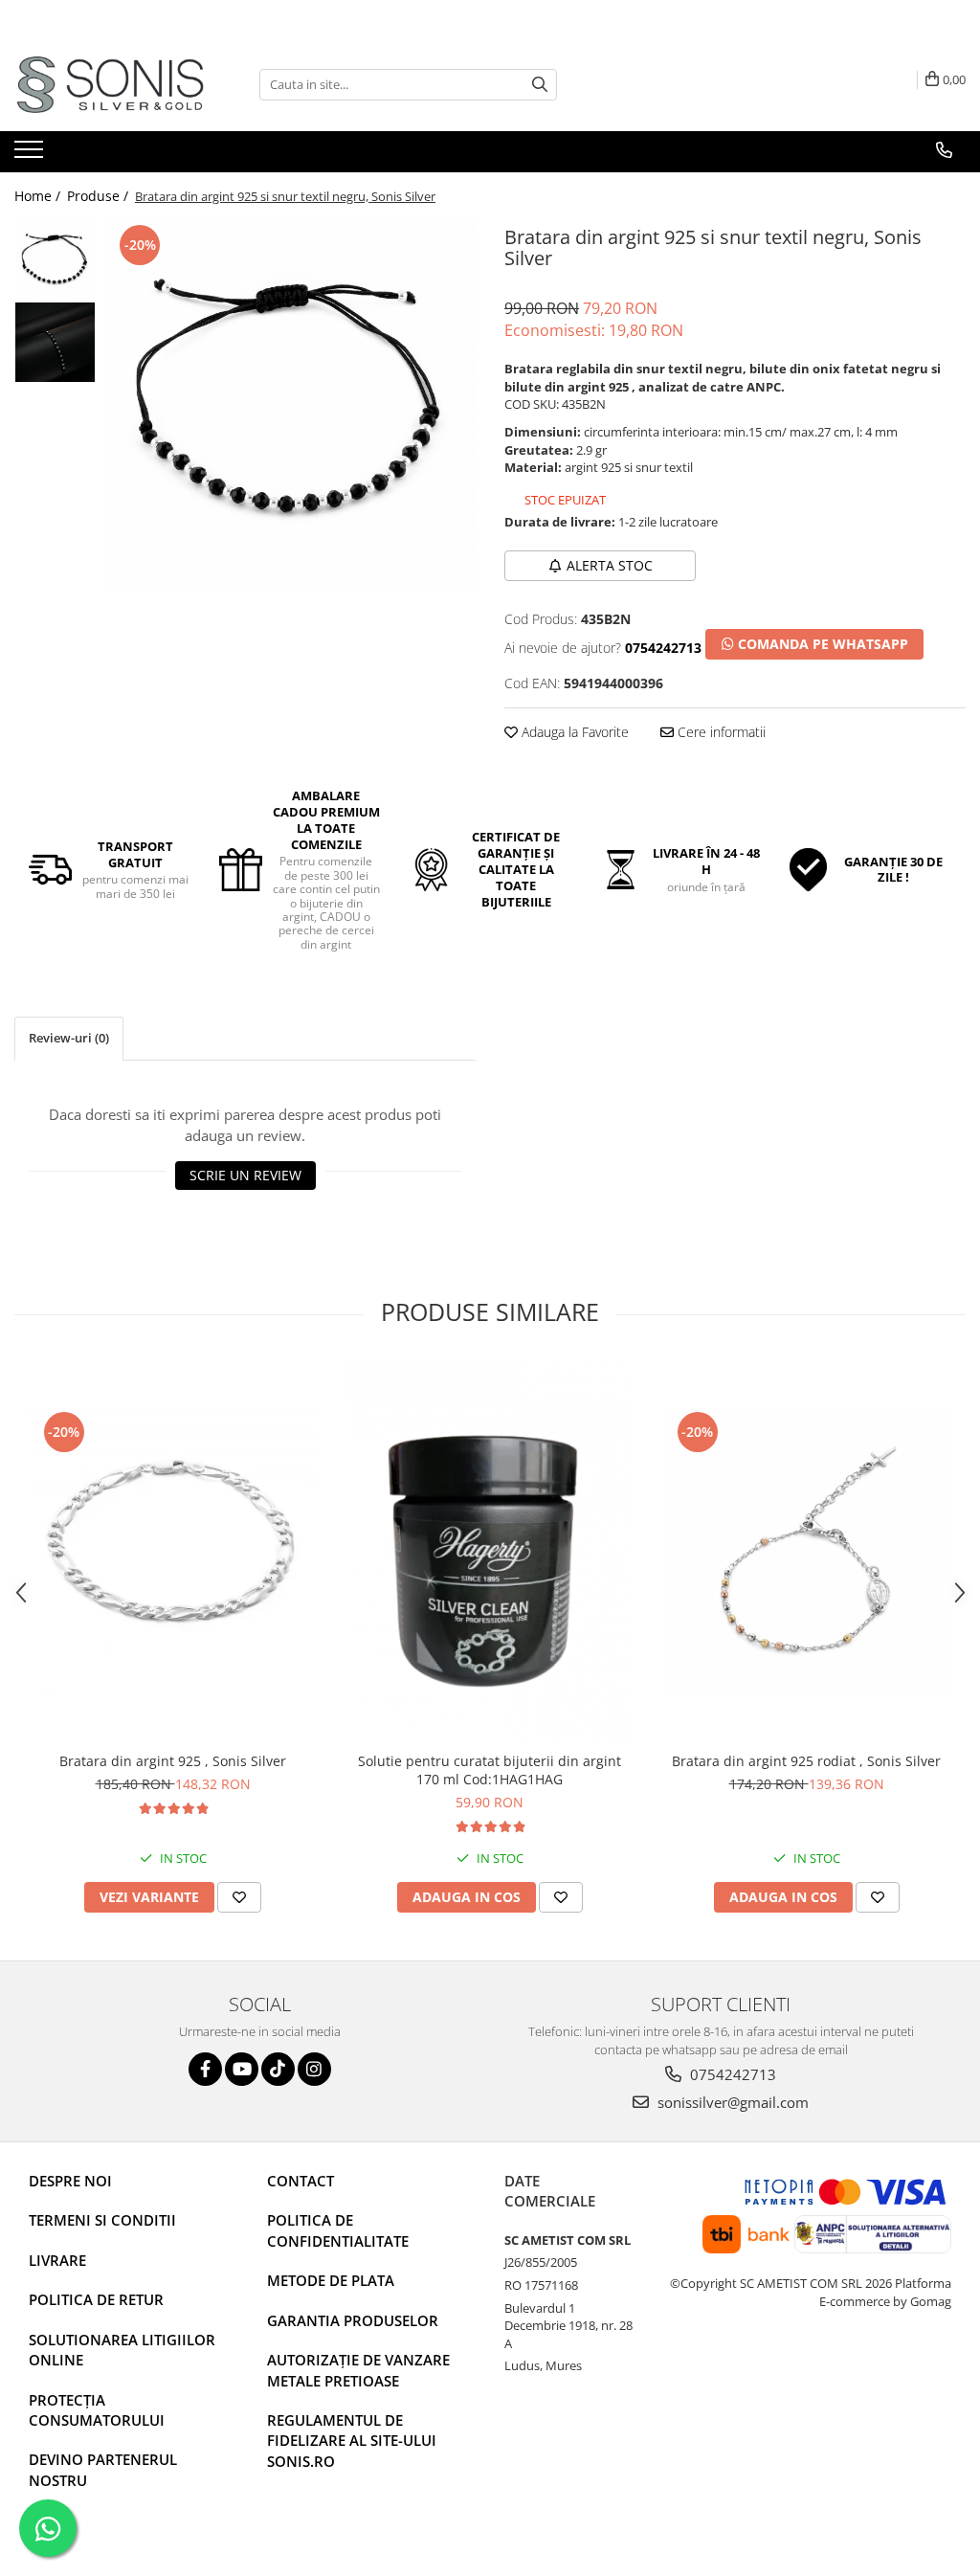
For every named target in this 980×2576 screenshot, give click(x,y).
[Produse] (31, 155)
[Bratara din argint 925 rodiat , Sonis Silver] (807, 1551)
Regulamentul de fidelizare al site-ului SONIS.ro (352, 2441)
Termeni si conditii (102, 2220)
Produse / (100, 196)
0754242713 (731, 2074)
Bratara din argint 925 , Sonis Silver (173, 1761)
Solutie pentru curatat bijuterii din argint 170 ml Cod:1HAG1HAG (490, 1770)
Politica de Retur (96, 2299)
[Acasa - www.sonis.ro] (110, 85)
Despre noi (70, 2181)
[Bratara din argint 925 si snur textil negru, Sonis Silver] (290, 406)
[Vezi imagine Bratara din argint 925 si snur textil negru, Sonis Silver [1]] (55, 342)
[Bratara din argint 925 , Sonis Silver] (173, 1551)
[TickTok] (278, 2069)
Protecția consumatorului (97, 2410)
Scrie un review (245, 1175)
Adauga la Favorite (573, 732)
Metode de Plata (331, 2280)
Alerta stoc (610, 565)
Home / (39, 196)
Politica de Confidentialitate (338, 2230)
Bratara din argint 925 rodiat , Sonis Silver (806, 1761)
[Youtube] (242, 2069)
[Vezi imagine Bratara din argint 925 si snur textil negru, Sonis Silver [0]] (55, 261)
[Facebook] (205, 2069)
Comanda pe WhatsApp (821, 644)
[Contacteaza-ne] (944, 150)
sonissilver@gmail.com (731, 2102)
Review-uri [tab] (69, 1038)
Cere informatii (720, 732)
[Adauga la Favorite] (239, 1897)
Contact (301, 2181)
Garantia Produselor (353, 2320)
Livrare (57, 2260)
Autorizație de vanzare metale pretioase (358, 2370)
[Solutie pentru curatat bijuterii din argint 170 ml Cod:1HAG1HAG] (490, 1550)
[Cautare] (540, 85)
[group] (290, 406)
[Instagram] (314, 2069)
